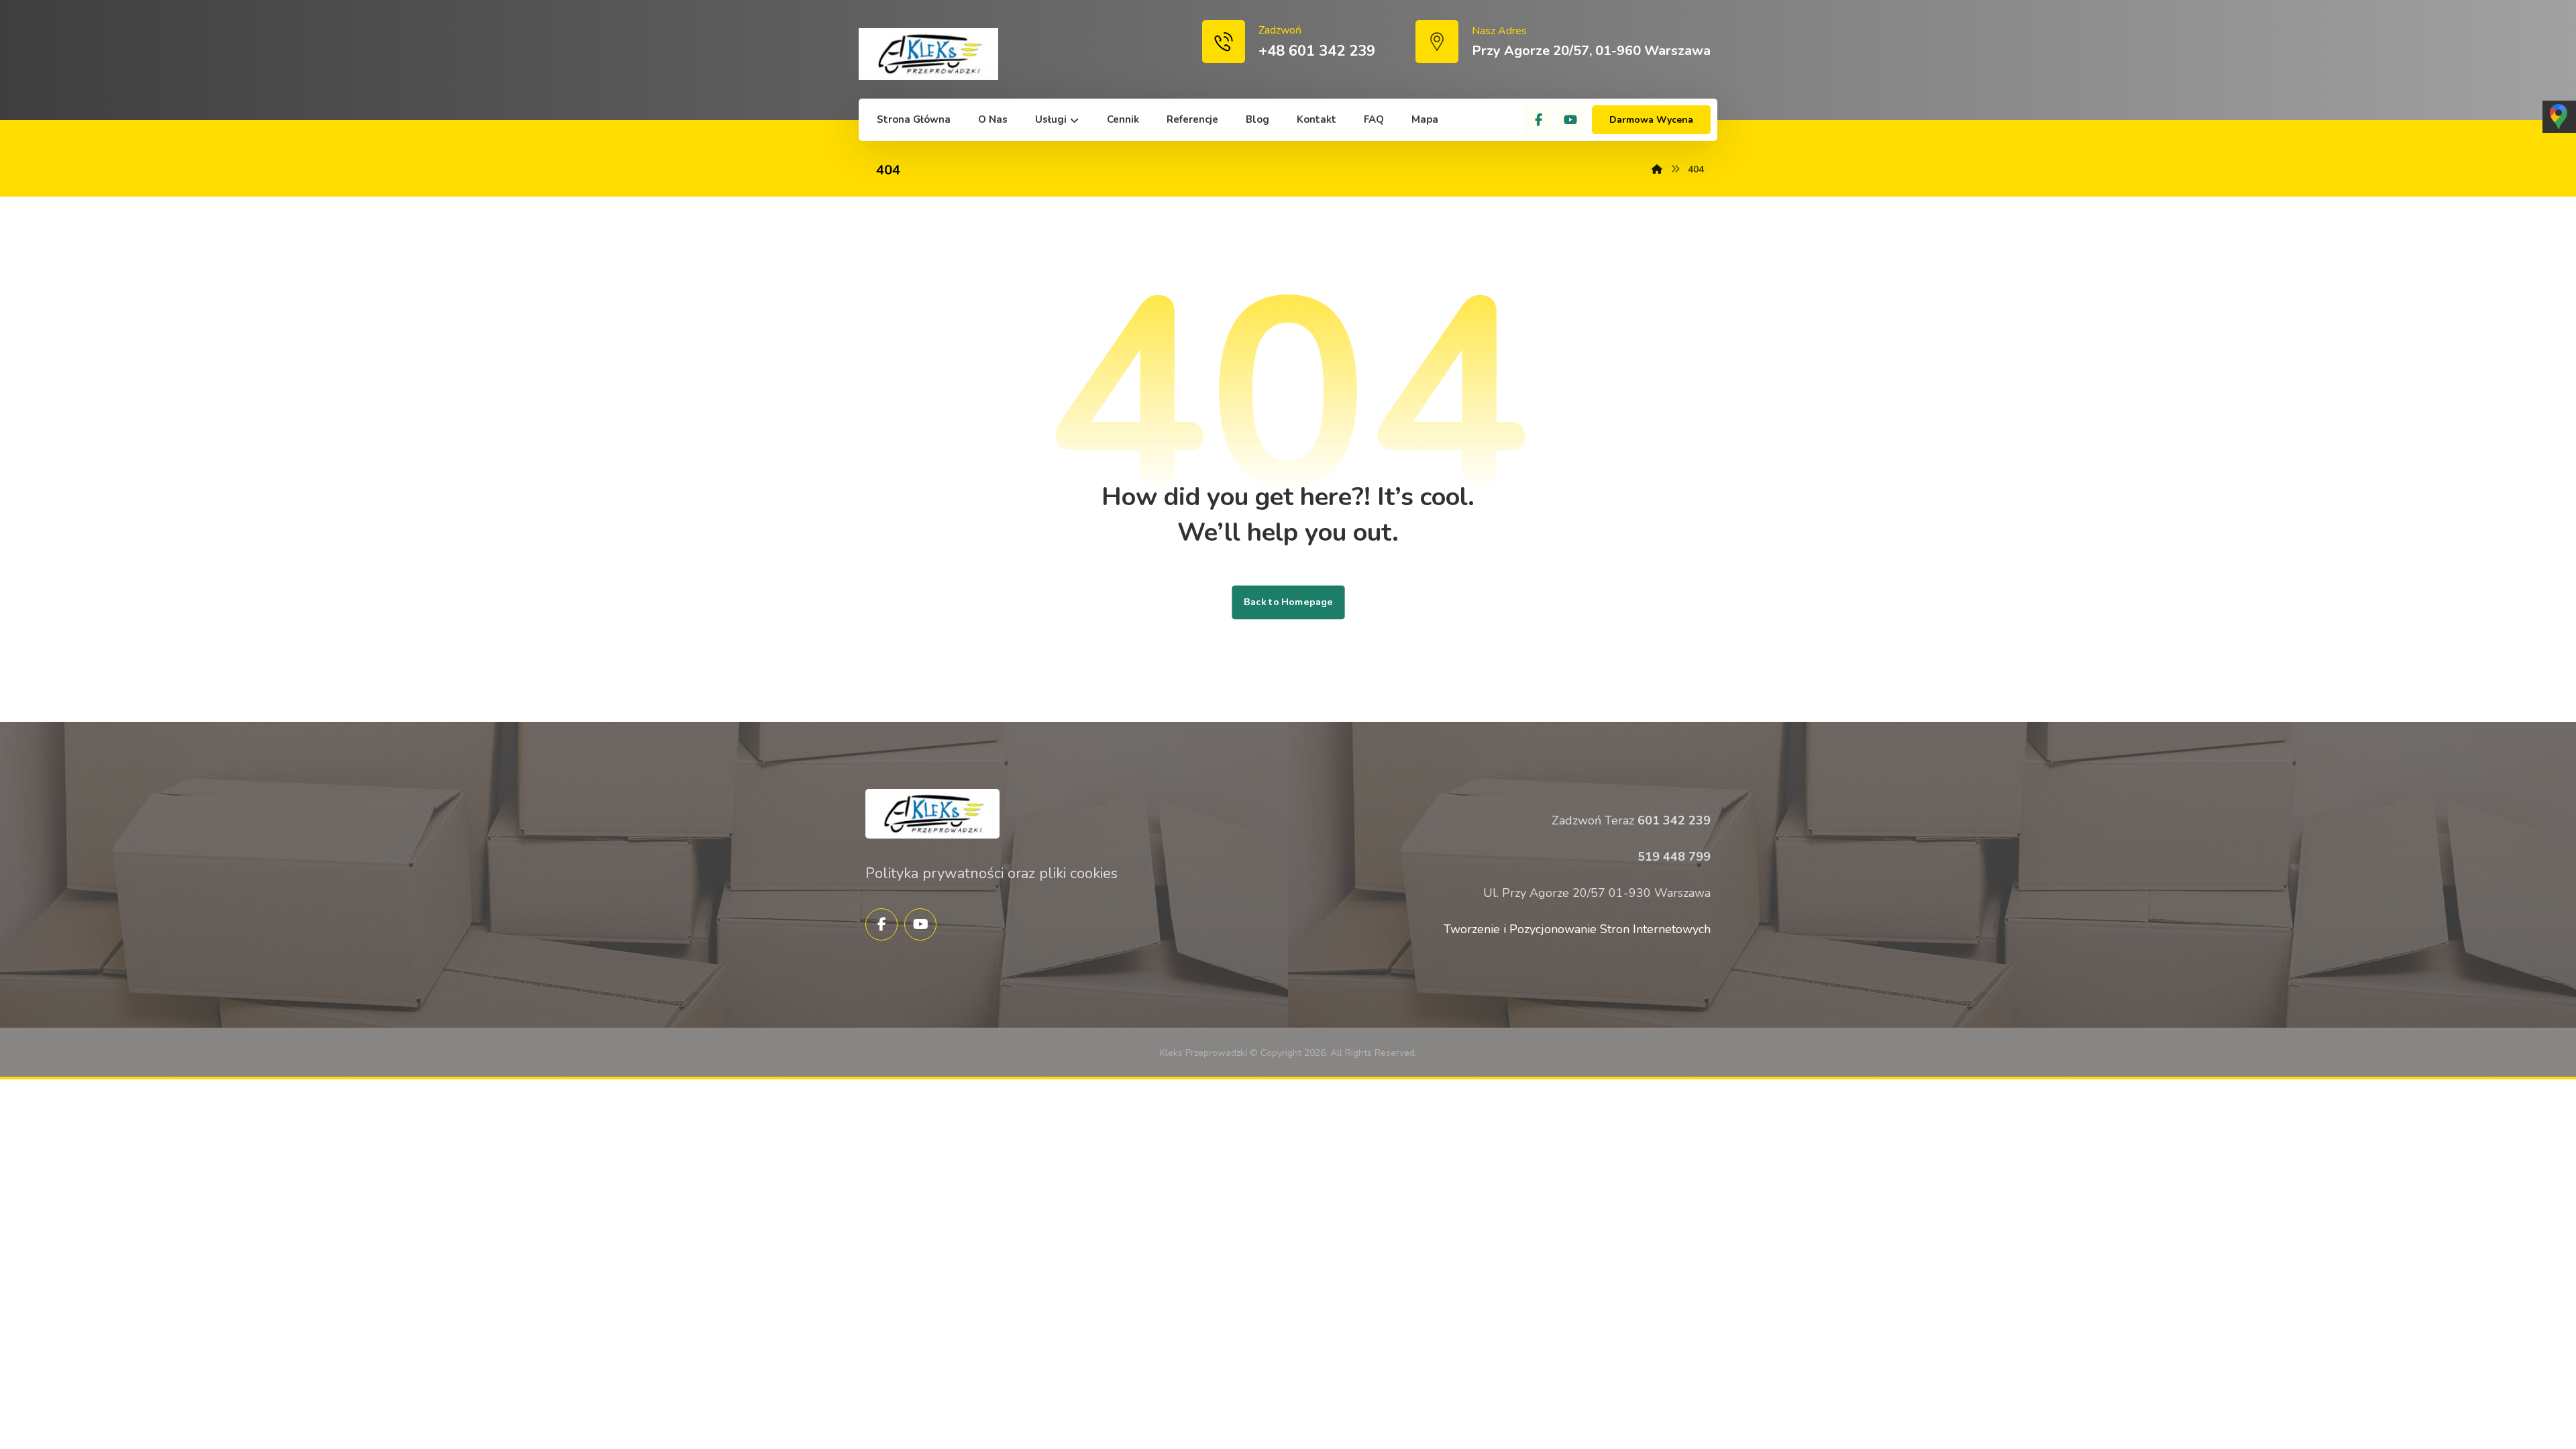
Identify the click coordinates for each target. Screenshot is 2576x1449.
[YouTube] (1570, 120)
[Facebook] (1539, 120)
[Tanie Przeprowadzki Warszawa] (928, 54)
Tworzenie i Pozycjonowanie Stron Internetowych (1577, 929)
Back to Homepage (1288, 602)
